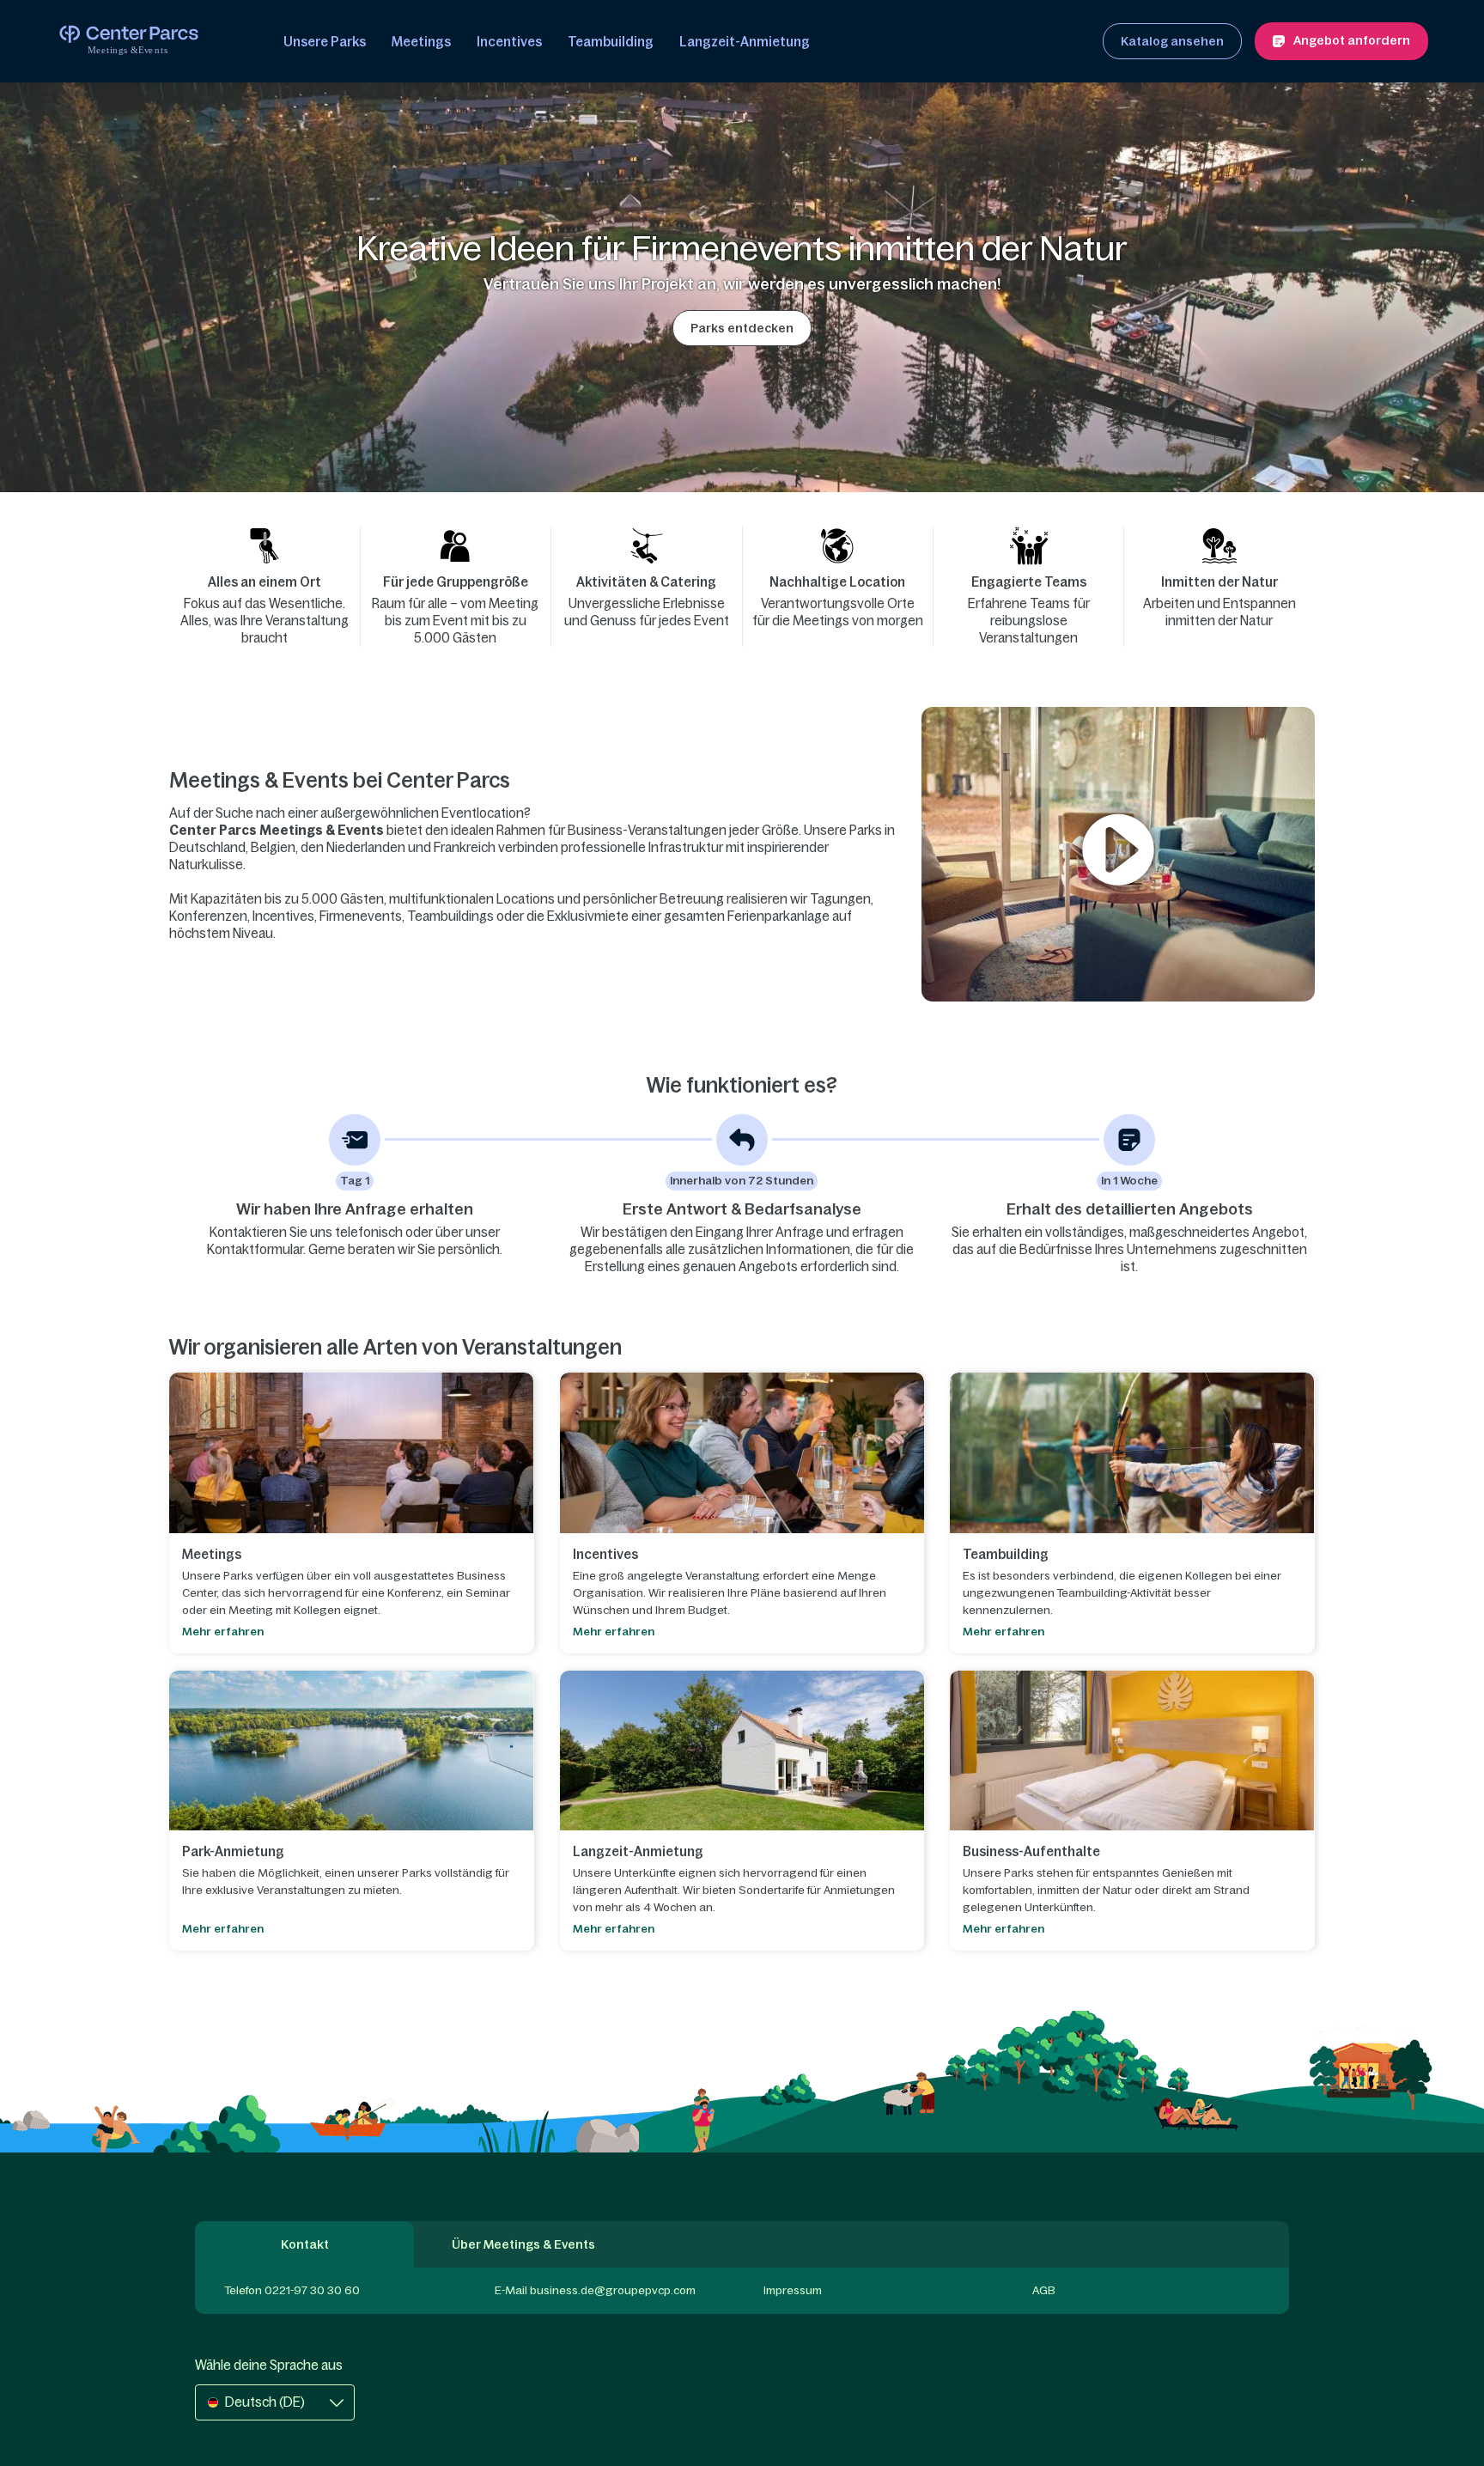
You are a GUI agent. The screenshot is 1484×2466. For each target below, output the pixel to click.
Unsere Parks (325, 42)
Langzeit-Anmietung (745, 42)
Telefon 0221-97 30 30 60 (292, 2290)
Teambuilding (611, 42)
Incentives (509, 42)
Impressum (793, 2290)
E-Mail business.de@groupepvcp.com (595, 2290)
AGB (1044, 2290)
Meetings (421, 42)
